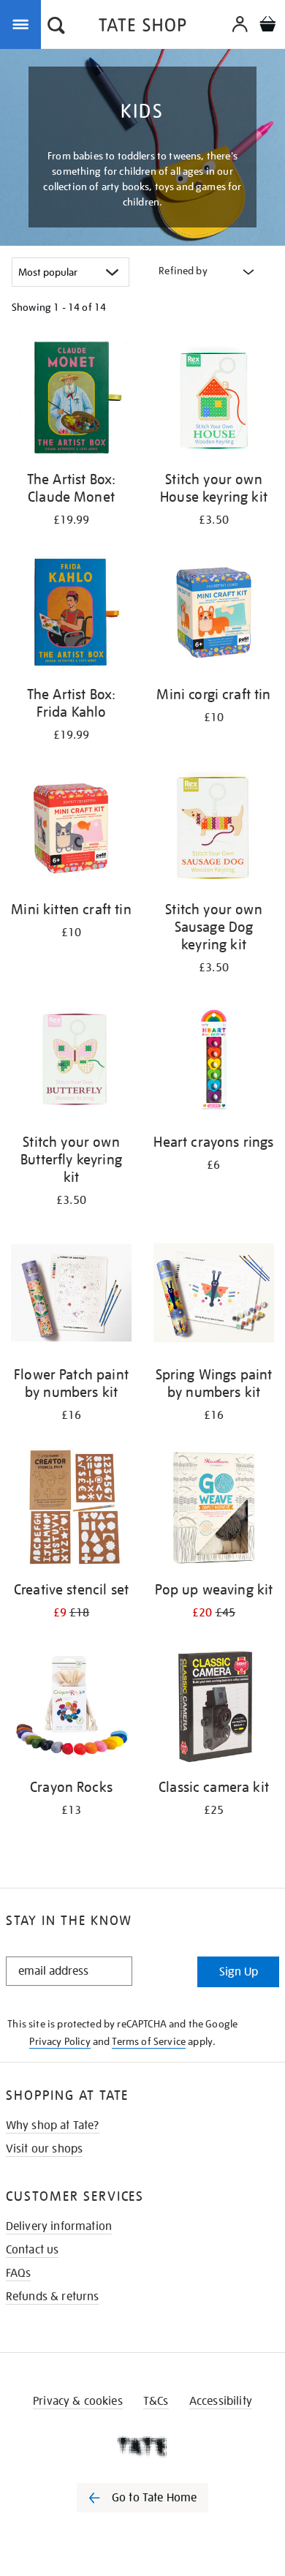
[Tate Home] (142, 2447)
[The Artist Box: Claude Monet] (71, 400)
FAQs (19, 2273)
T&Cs (156, 2401)
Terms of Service (149, 2041)
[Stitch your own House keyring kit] (214, 400)
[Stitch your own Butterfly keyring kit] (71, 1063)
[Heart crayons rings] (214, 1063)
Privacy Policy (60, 2041)
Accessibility (221, 2401)
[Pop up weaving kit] (214, 1510)
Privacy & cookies (78, 2401)
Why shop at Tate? (53, 2125)
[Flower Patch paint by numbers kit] (71, 1295)
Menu (23, 23)
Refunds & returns (53, 2297)
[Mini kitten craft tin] (71, 830)
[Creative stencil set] (71, 1510)
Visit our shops (44, 2149)
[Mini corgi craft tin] (214, 615)
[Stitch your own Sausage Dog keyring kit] (214, 830)
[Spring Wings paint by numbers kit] (214, 1295)
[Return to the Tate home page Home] (142, 27)
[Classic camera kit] (214, 1708)
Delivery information (59, 2226)
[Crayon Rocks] (71, 1708)
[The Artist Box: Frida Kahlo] (71, 615)
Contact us (33, 2250)
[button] (56, 27)
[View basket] (267, 26)
